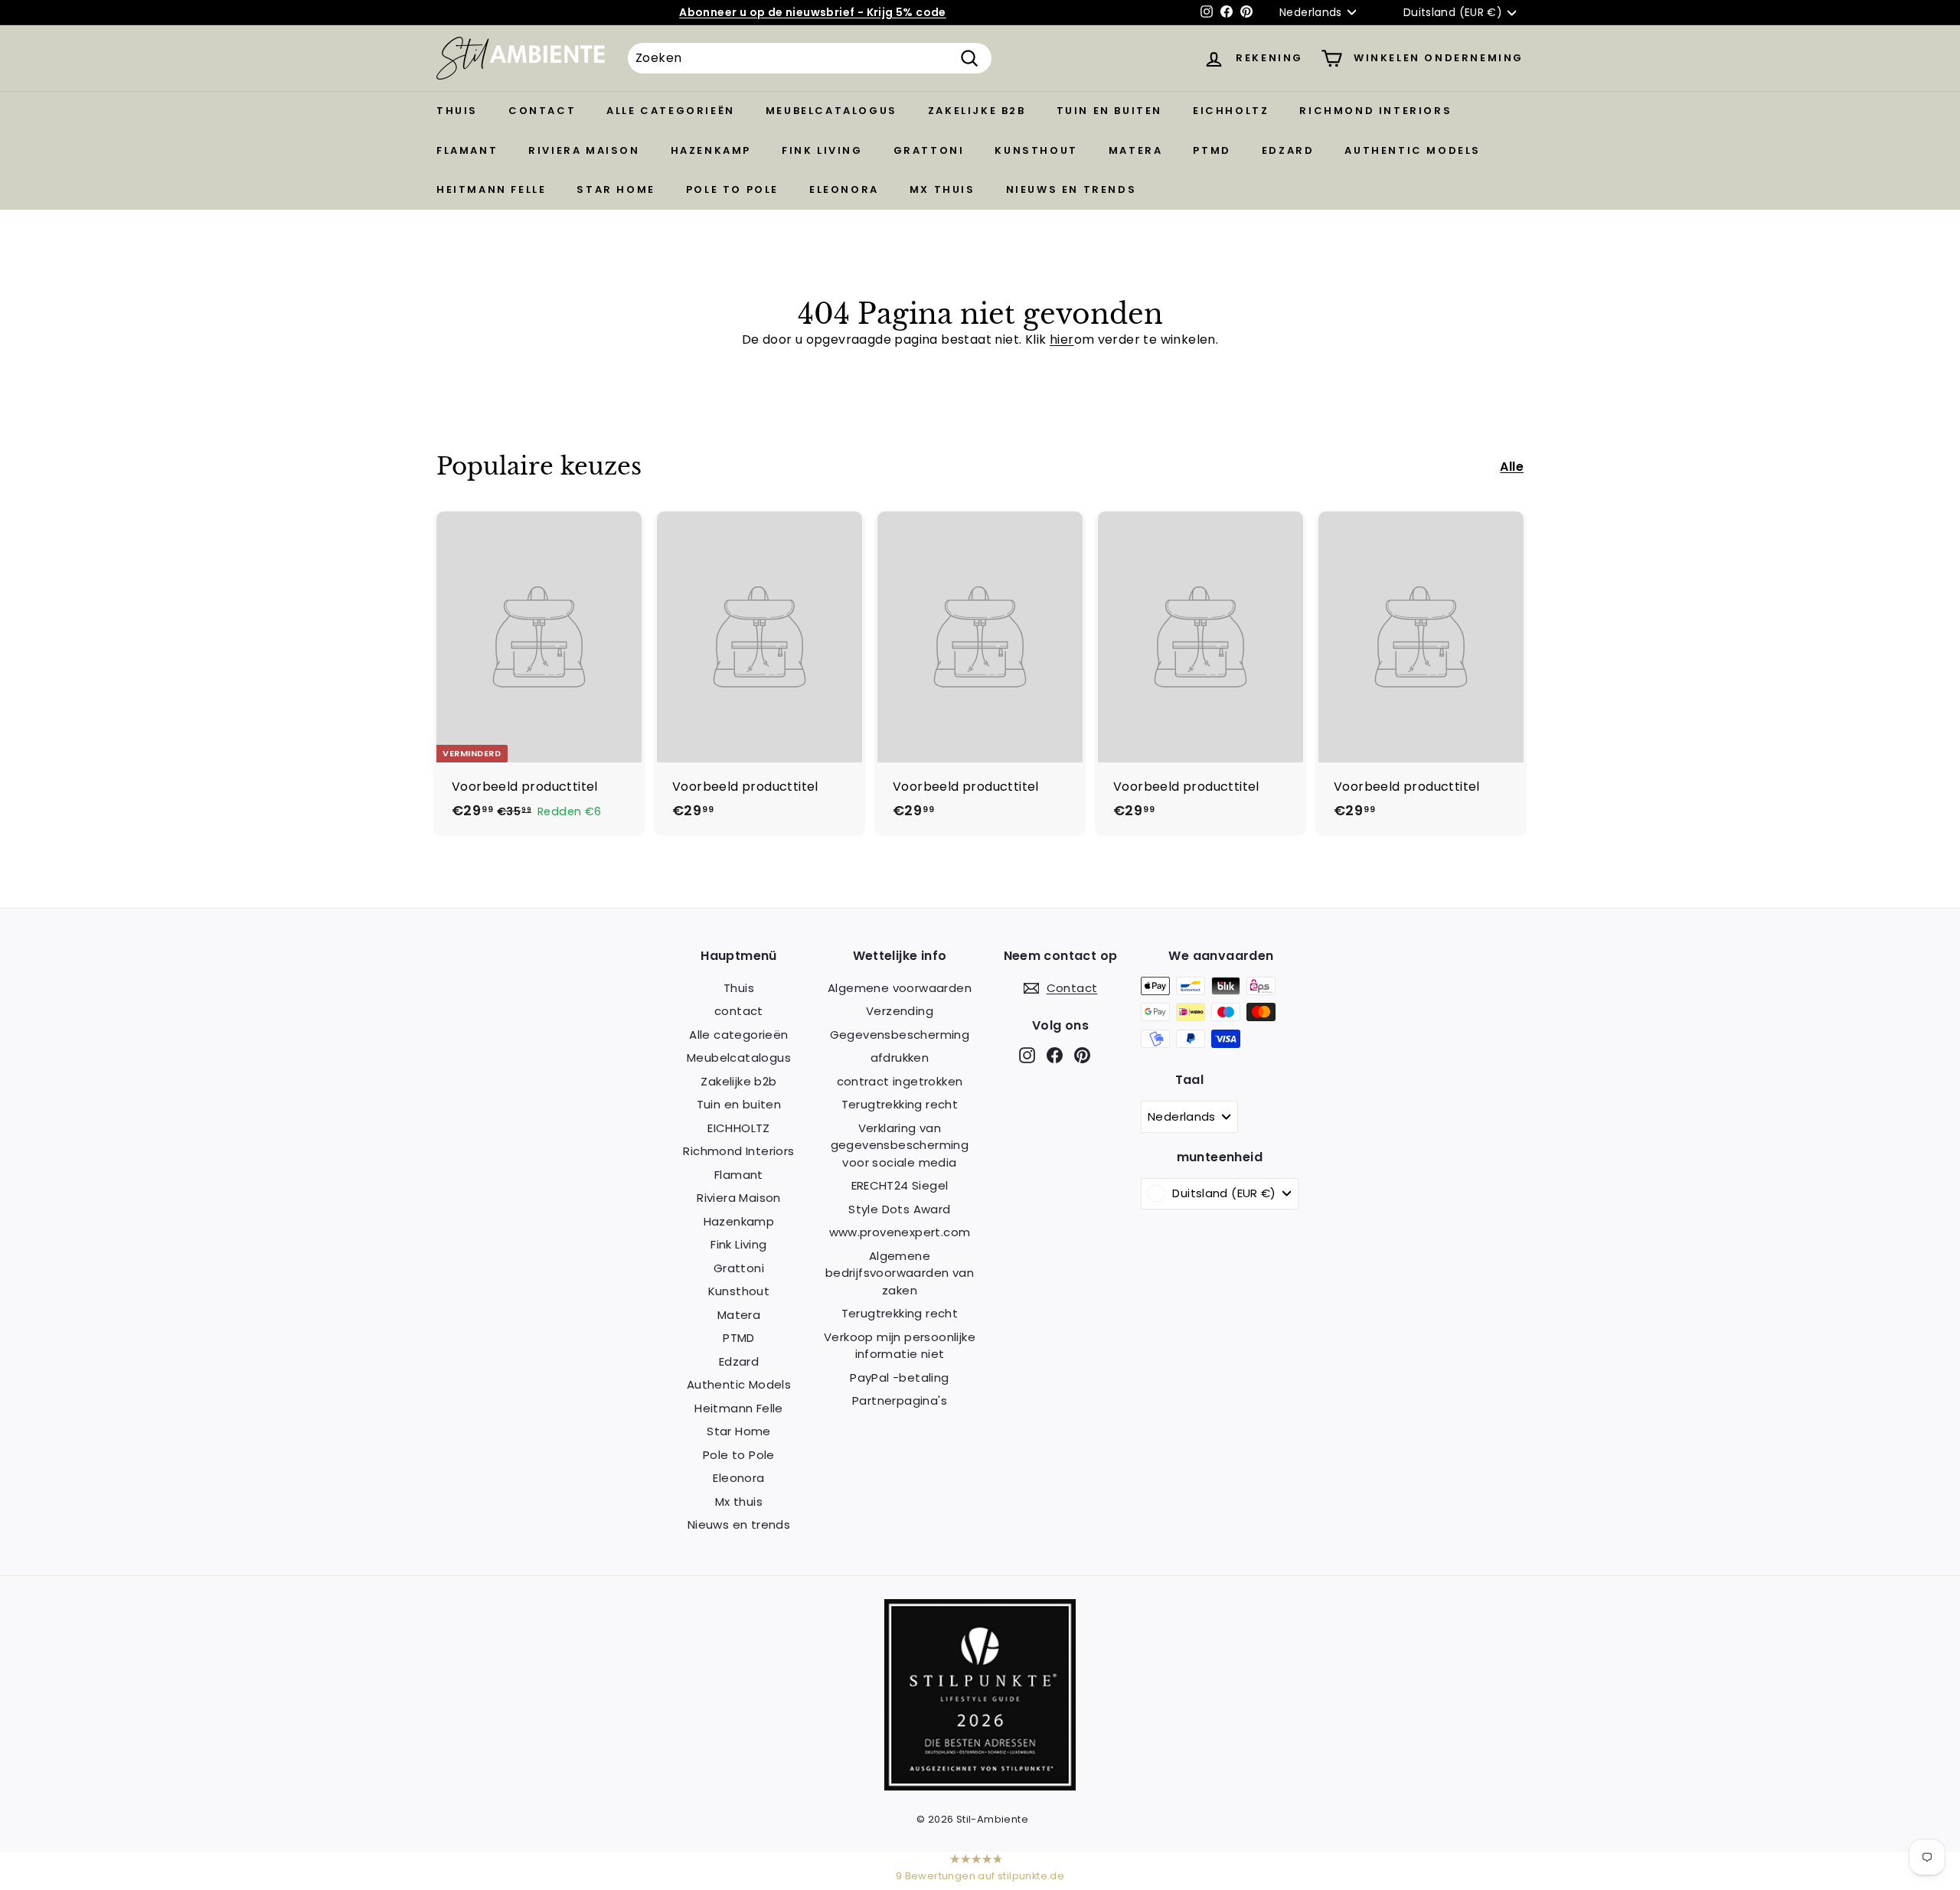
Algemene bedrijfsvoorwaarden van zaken (900, 1273)
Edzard (1288, 150)
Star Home (616, 189)
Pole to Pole (732, 189)
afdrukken (900, 1058)
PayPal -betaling (899, 1378)
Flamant (467, 150)
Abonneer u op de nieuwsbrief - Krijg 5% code (813, 12)
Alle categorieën (671, 111)
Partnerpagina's (900, 1400)
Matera (1136, 150)
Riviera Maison (584, 150)
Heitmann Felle (491, 189)
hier (1062, 339)
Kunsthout (1036, 150)
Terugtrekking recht (900, 1104)
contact (542, 111)
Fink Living (822, 150)
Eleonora (844, 189)
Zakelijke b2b (977, 111)
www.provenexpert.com (900, 1232)
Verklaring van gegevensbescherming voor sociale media (900, 1145)
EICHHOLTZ (1231, 111)
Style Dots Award (899, 1209)
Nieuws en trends (1071, 189)
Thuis (457, 111)
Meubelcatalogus (831, 111)
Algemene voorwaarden (900, 988)
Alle (1512, 467)
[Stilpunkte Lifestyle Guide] (980, 1786)
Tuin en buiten (1109, 111)
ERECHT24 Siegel (900, 1185)
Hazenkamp (711, 150)
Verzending (900, 1011)
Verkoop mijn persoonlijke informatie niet (900, 1346)
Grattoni (929, 150)
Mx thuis (942, 189)
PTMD (1212, 150)
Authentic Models (1413, 150)
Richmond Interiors (1375, 111)
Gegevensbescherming (900, 1035)
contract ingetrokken (900, 1081)
